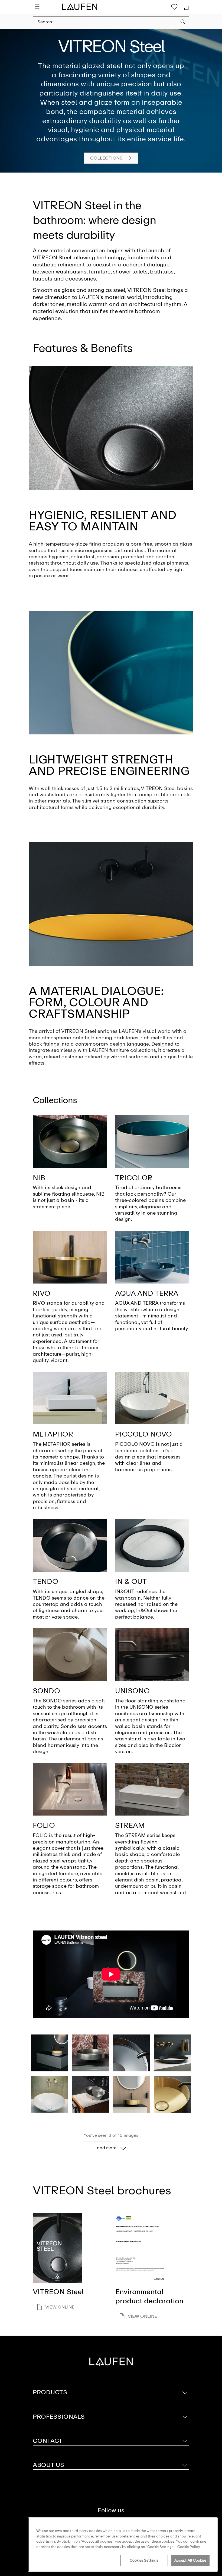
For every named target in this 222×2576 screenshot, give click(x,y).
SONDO (46, 1691)
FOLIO (44, 1825)
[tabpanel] (111, 101)
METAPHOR (53, 1434)
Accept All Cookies (190, 2560)
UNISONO (132, 1691)
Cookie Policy (189, 2547)
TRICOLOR (134, 1178)
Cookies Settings (144, 2560)
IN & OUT (131, 1581)
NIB (39, 1178)
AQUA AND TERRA (147, 1293)
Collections (106, 158)
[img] (70, 1142)
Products (50, 2392)
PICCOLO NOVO (143, 1434)
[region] (123, 2545)
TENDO (45, 1581)
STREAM (130, 1825)
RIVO (42, 1293)
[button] (183, 23)
